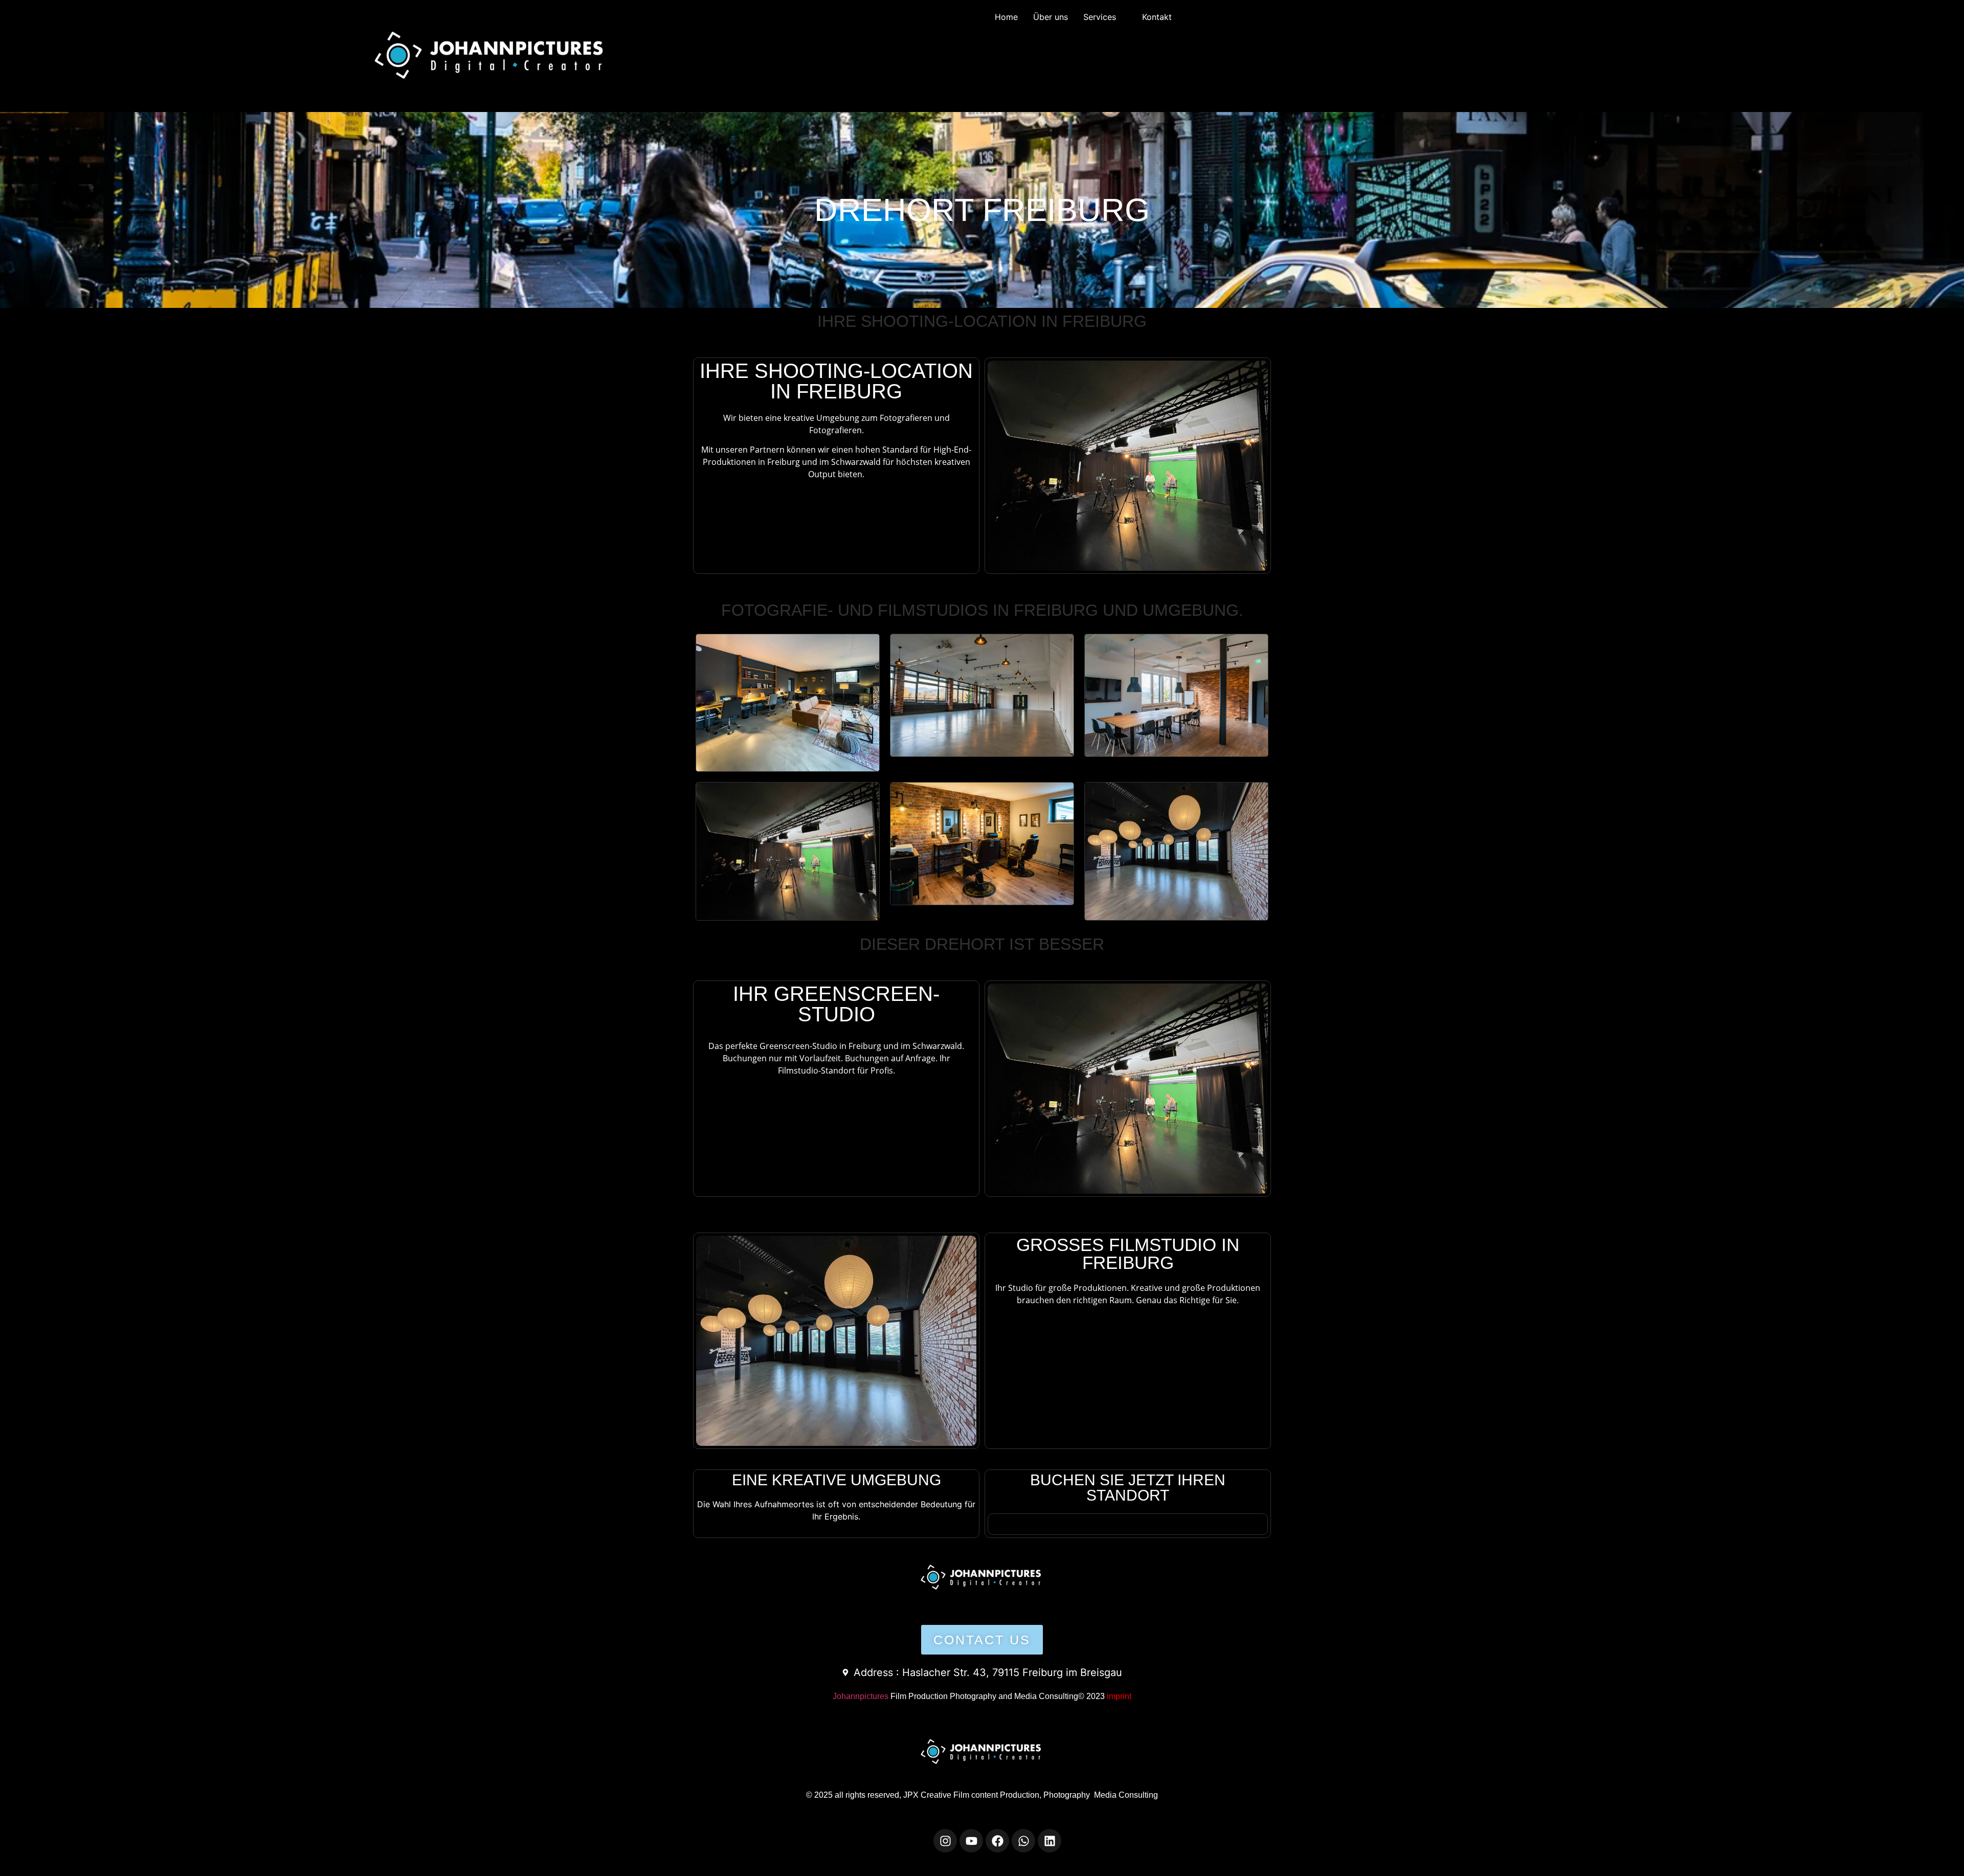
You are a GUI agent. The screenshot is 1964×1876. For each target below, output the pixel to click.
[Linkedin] (1050, 1841)
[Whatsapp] (1023, 1841)
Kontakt (1157, 17)
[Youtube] (971, 1841)
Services (1100, 17)
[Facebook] (997, 1841)
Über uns (1051, 17)
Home (1006, 17)
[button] (1105, 17)
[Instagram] (945, 1841)
